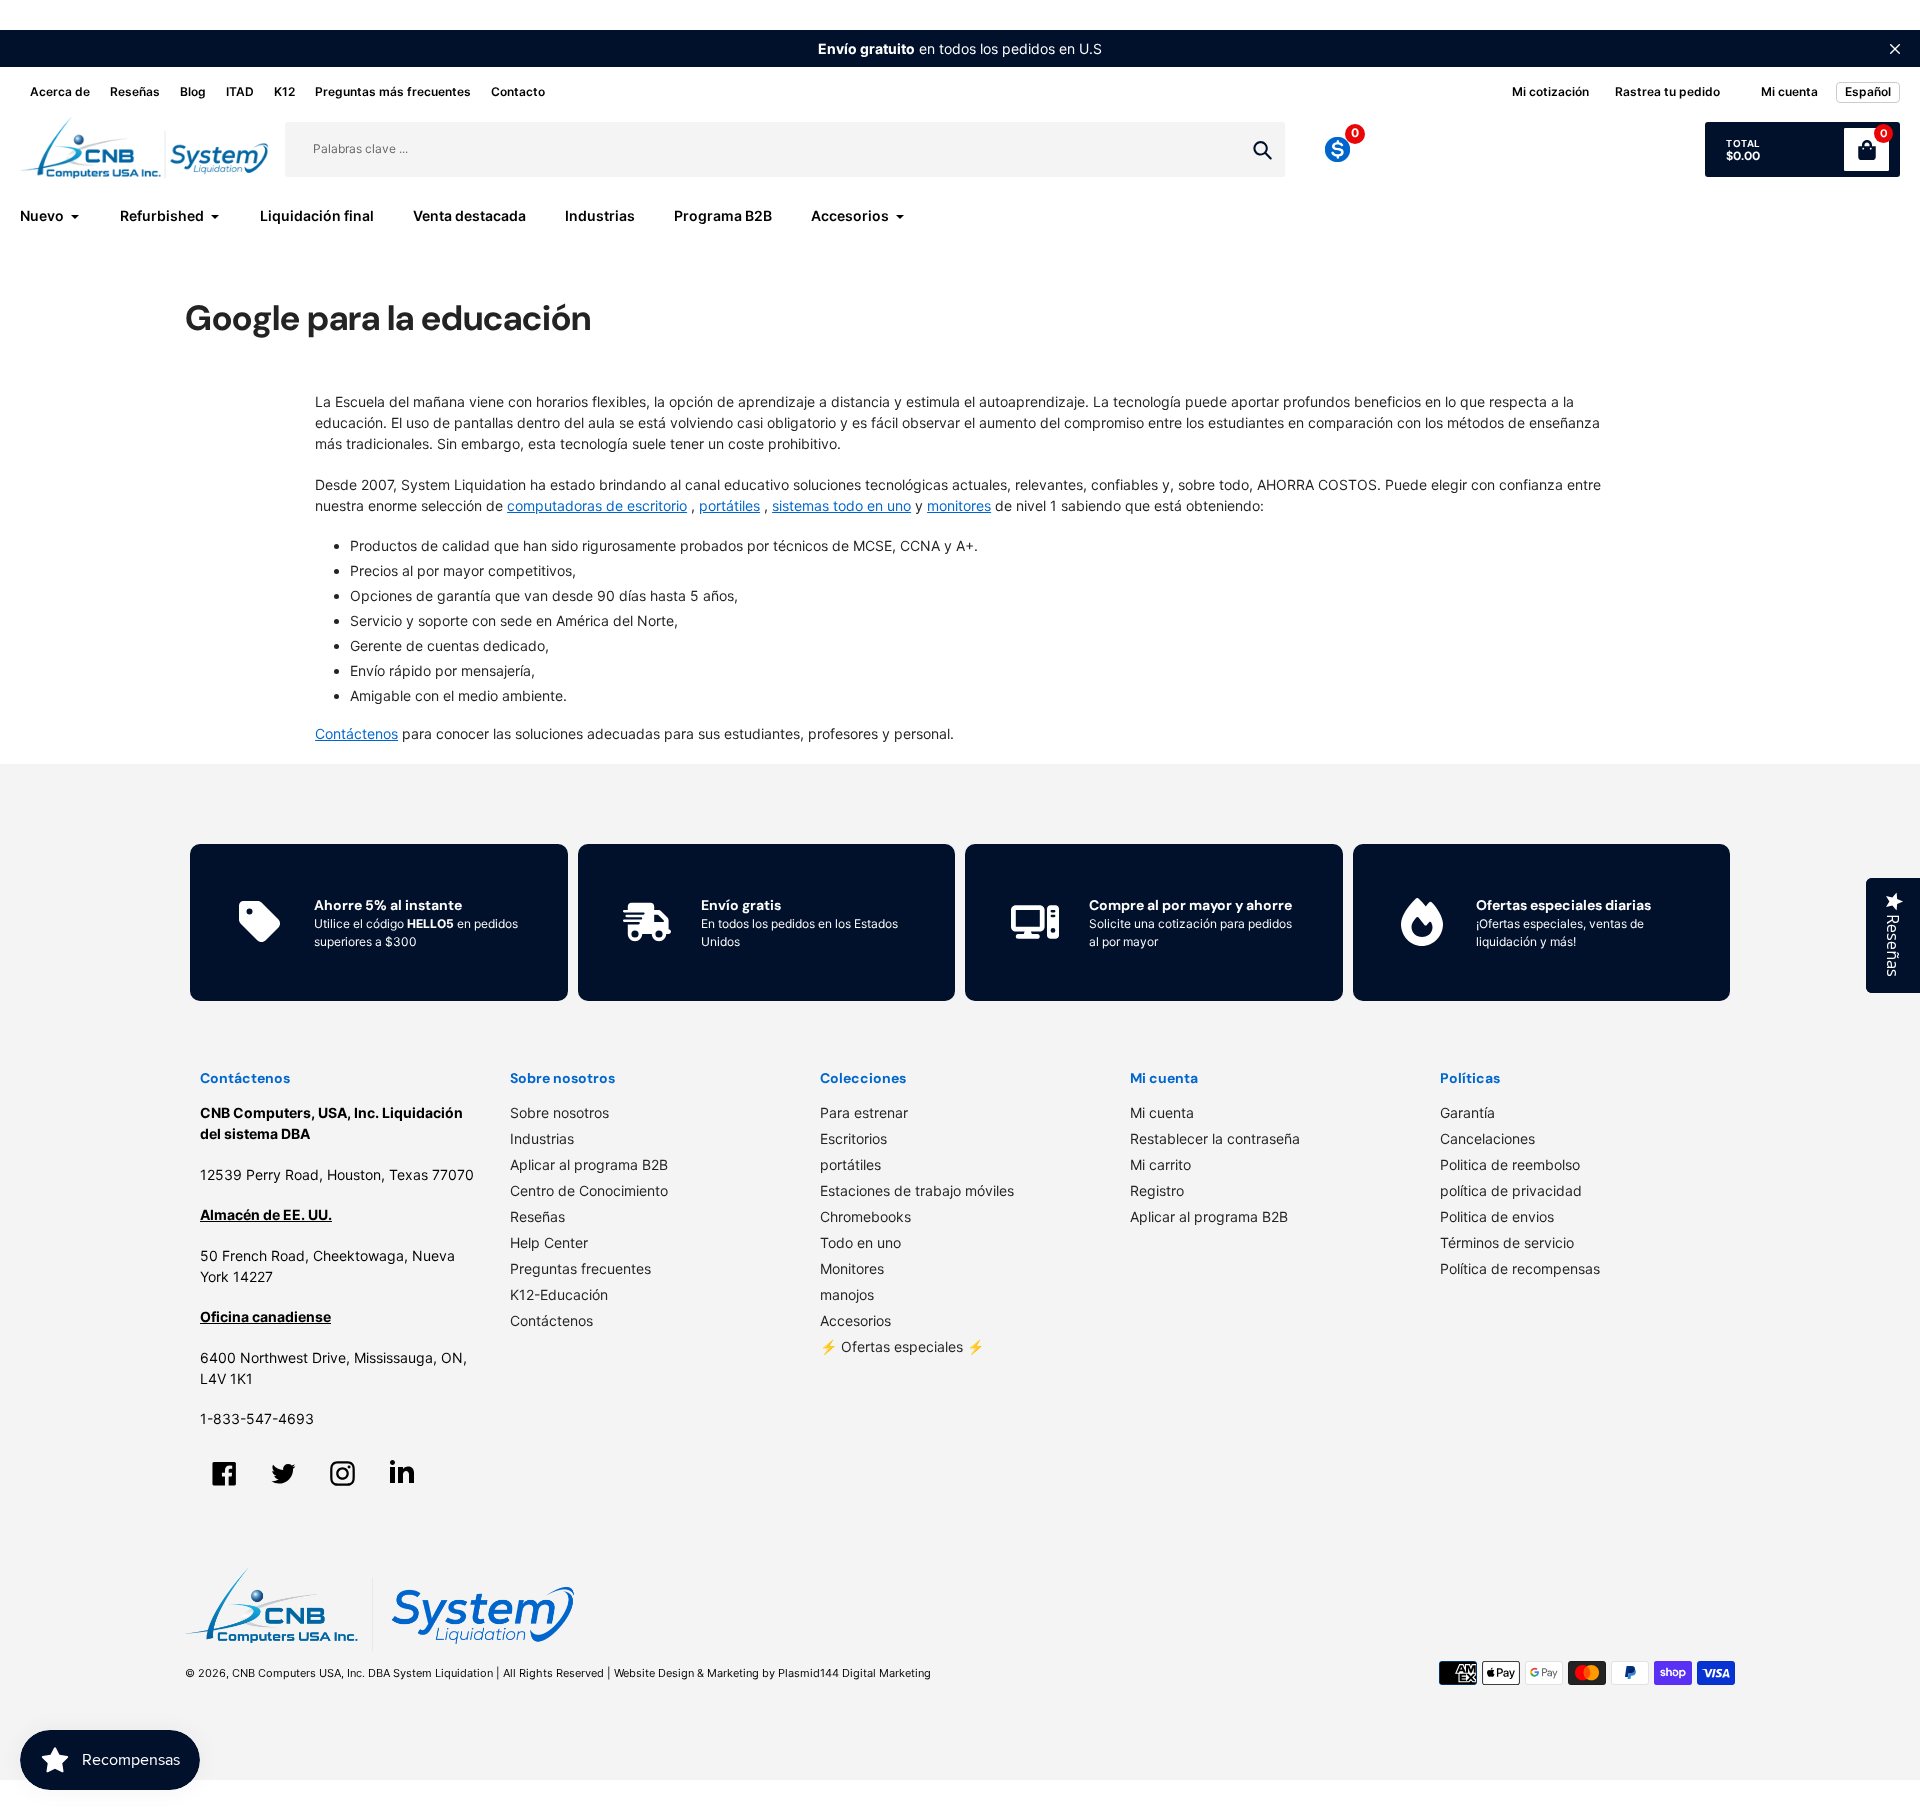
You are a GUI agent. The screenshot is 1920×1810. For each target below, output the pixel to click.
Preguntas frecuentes (580, 1268)
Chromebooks (865, 1216)
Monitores (852, 1268)
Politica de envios (1497, 1216)
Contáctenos (551, 1320)
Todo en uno (860, 1242)
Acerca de (60, 91)
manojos (847, 1294)
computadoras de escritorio (597, 505)
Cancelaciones (1487, 1138)
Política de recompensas (1520, 1268)
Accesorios (855, 1320)
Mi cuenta (1162, 1112)
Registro (1157, 1190)
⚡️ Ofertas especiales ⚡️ (902, 1346)
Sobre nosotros (559, 1112)
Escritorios (853, 1138)
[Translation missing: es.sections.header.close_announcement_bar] (1895, 49)
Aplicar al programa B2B (589, 1164)
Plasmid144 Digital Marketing (854, 1673)
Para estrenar (864, 1112)
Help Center (549, 1242)
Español (1868, 91)
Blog (193, 91)
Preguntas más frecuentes (393, 91)
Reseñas (135, 91)
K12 (284, 91)
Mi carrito (1160, 1164)
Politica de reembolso (1510, 1164)
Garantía (1467, 1112)
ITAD (240, 91)
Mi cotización (1550, 91)
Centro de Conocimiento (589, 1190)
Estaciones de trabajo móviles (917, 1190)
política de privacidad (1511, 1190)
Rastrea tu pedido (1667, 91)
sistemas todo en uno (841, 505)
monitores (959, 505)
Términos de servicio (1507, 1242)
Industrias (542, 1138)
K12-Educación (559, 1294)
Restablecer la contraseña (1215, 1138)
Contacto (518, 91)
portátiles (729, 505)
